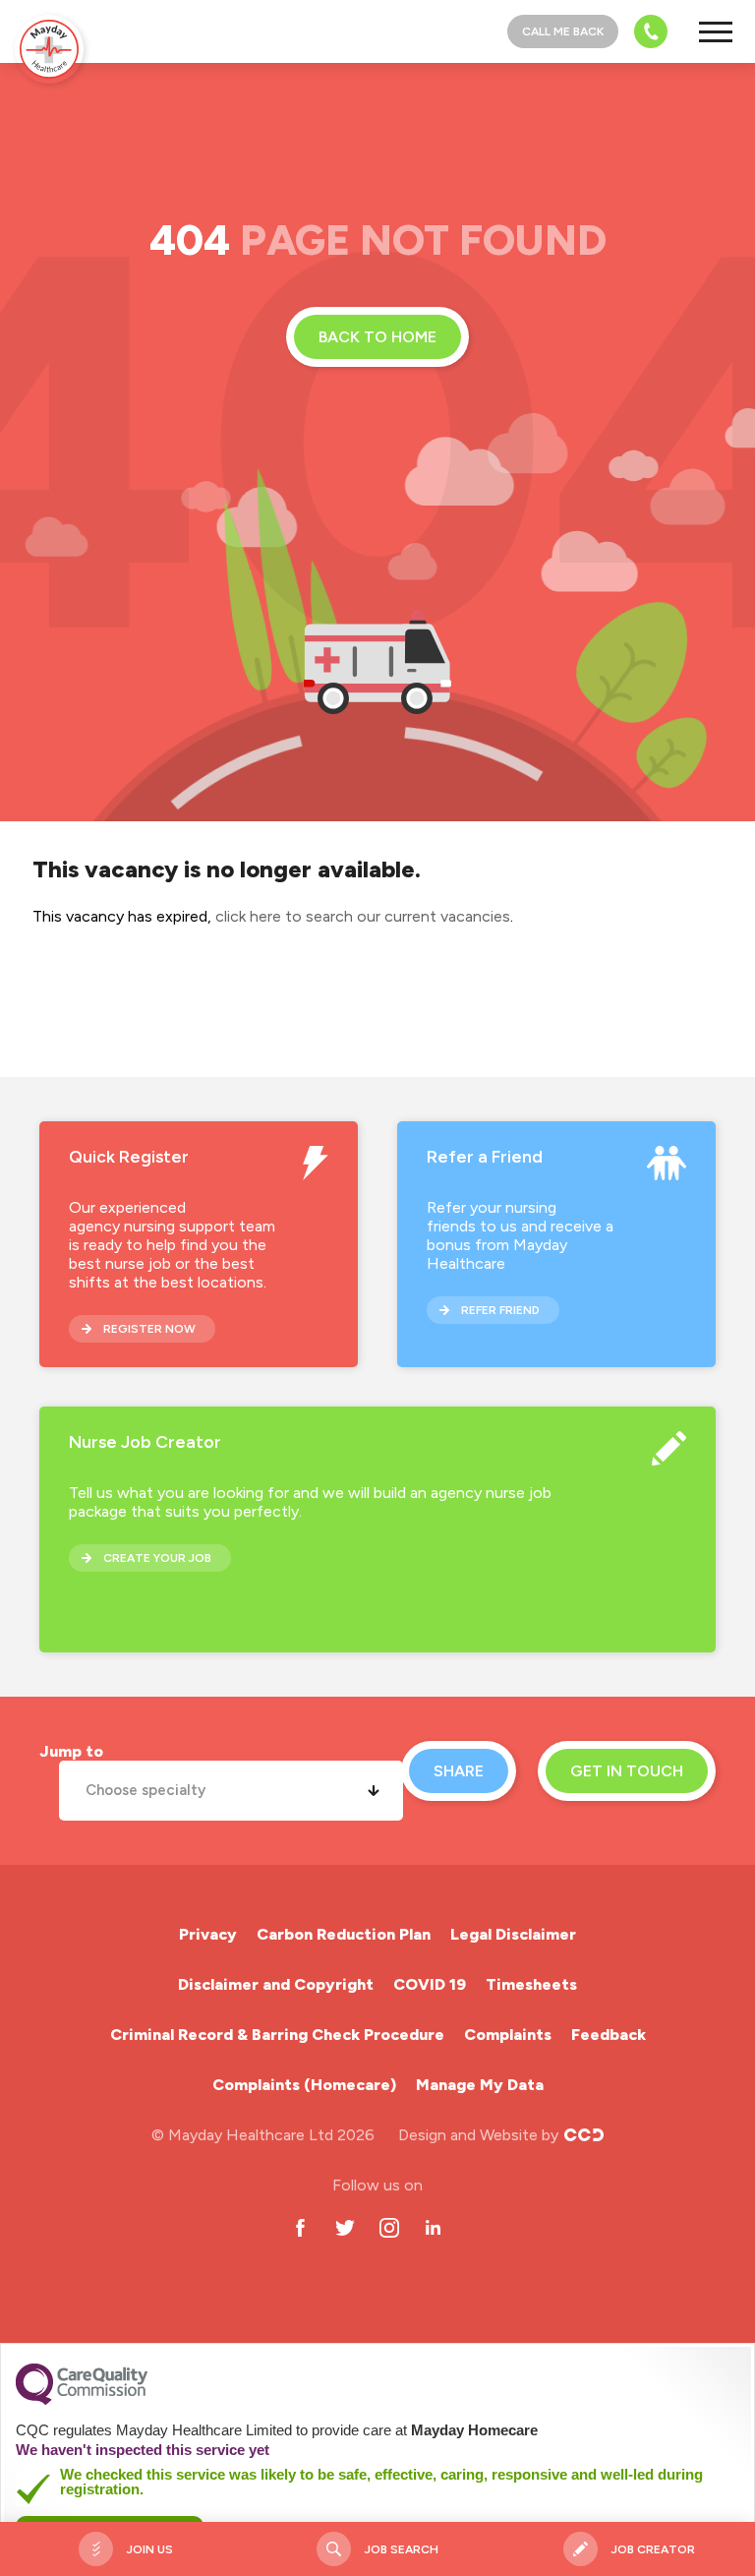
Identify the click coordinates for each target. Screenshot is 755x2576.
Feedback (609, 2035)
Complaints (508, 2035)
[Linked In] (433, 2227)
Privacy (208, 1934)
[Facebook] (300, 2227)
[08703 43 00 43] (645, 31)
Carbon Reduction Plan (344, 1934)
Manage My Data (480, 2085)
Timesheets (531, 1984)
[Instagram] (389, 2227)
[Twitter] (345, 2227)
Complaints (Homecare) (304, 2085)
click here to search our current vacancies (363, 916)
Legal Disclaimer (513, 1934)
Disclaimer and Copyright (276, 1984)
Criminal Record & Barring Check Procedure (277, 2035)
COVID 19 (430, 1984)
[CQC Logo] (82, 2400)
